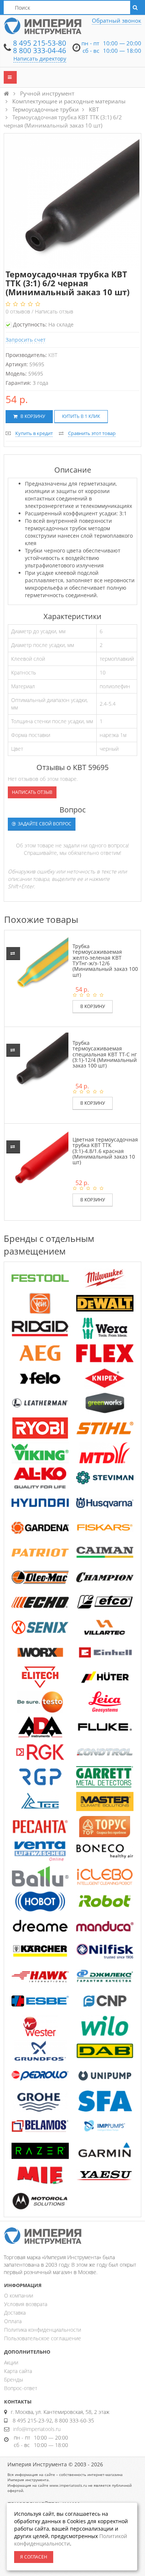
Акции (11, 2362)
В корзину (32, 416)
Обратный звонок (117, 20)
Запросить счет (26, 340)
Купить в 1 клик (81, 416)
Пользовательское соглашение (43, 2338)
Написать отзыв (54, 311)
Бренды (14, 2379)
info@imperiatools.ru (37, 2429)
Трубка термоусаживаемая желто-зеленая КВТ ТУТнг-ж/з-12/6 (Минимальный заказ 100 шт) (105, 960)
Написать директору (40, 59)
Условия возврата (26, 2304)
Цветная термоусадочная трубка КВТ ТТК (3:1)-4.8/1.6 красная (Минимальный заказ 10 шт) (105, 1151)
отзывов (19, 311)
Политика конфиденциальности (43, 2330)
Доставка (15, 2313)
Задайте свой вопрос (44, 824)
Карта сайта (18, 2371)
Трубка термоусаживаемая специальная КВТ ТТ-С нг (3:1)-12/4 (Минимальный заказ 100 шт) (105, 1054)
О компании (19, 2295)
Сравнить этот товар (92, 433)
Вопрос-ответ (21, 2388)
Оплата (13, 2321)
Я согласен (34, 2557)
